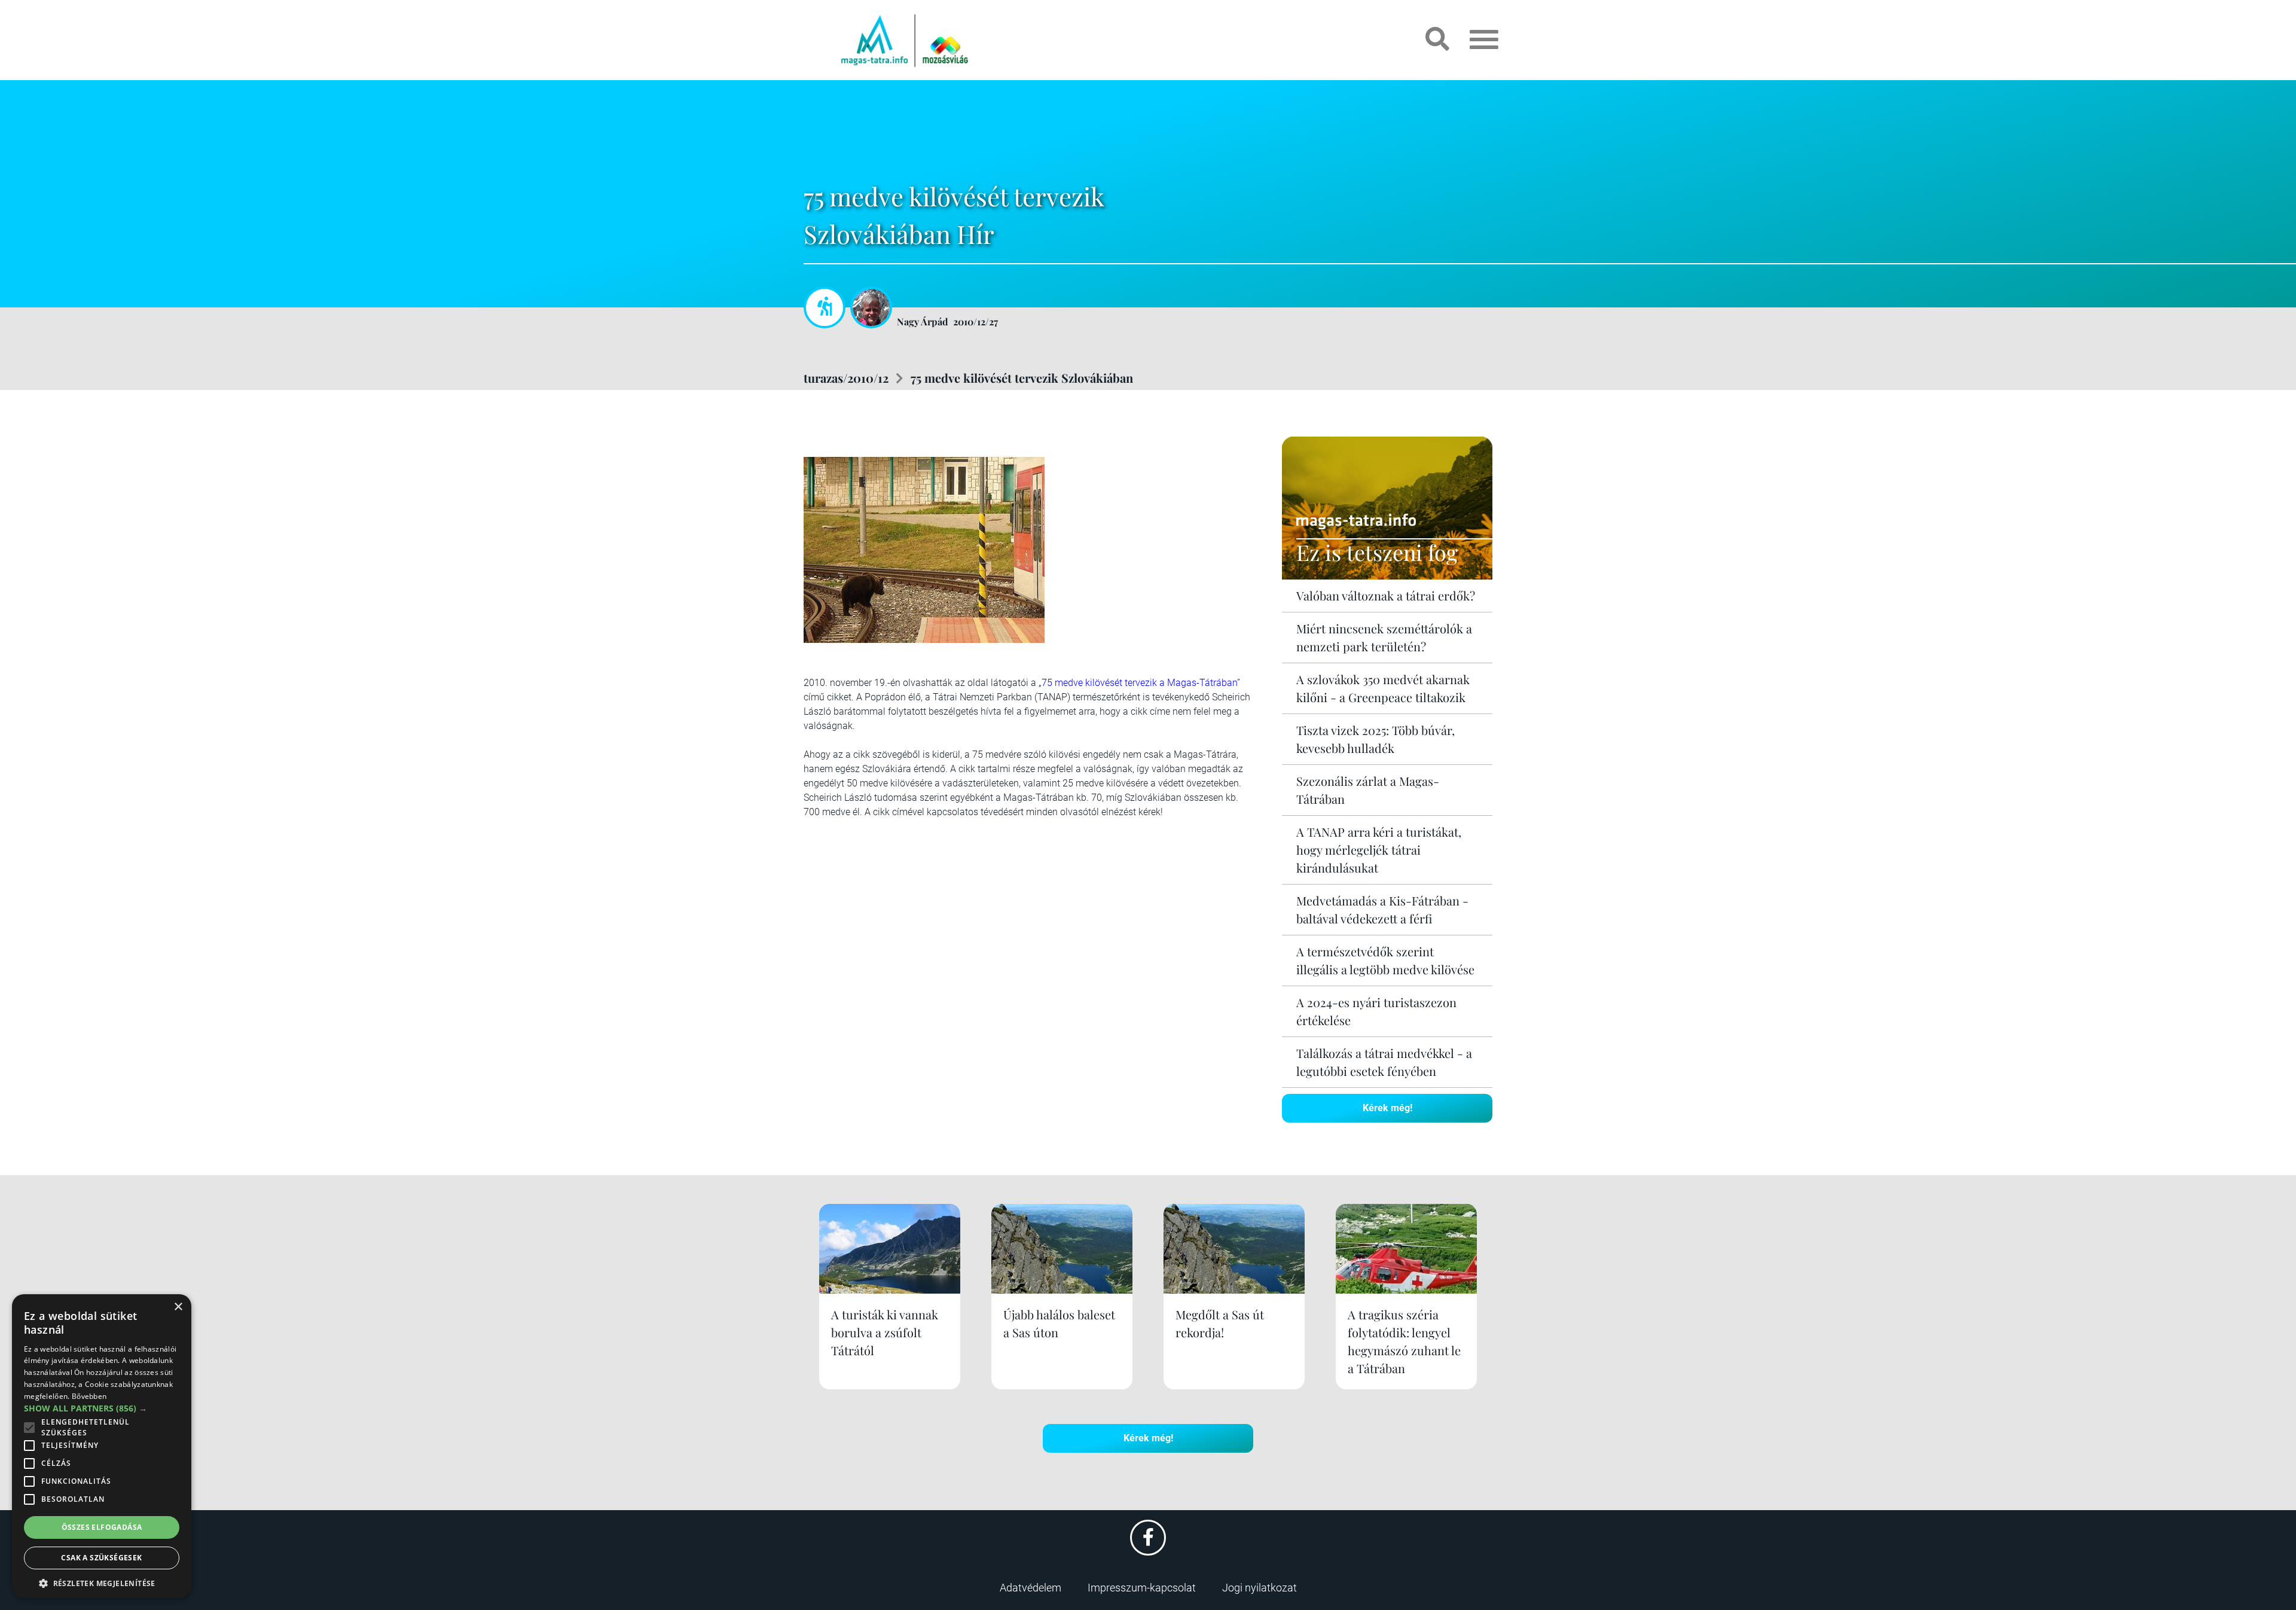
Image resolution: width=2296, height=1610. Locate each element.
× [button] (178, 1307)
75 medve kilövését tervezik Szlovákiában (1022, 378)
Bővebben (89, 1396)
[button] (102, 1582)
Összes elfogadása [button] (102, 1527)
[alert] (102, 1446)
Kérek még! (1387, 1108)
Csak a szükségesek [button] (101, 1558)
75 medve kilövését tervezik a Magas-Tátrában (1139, 683)
